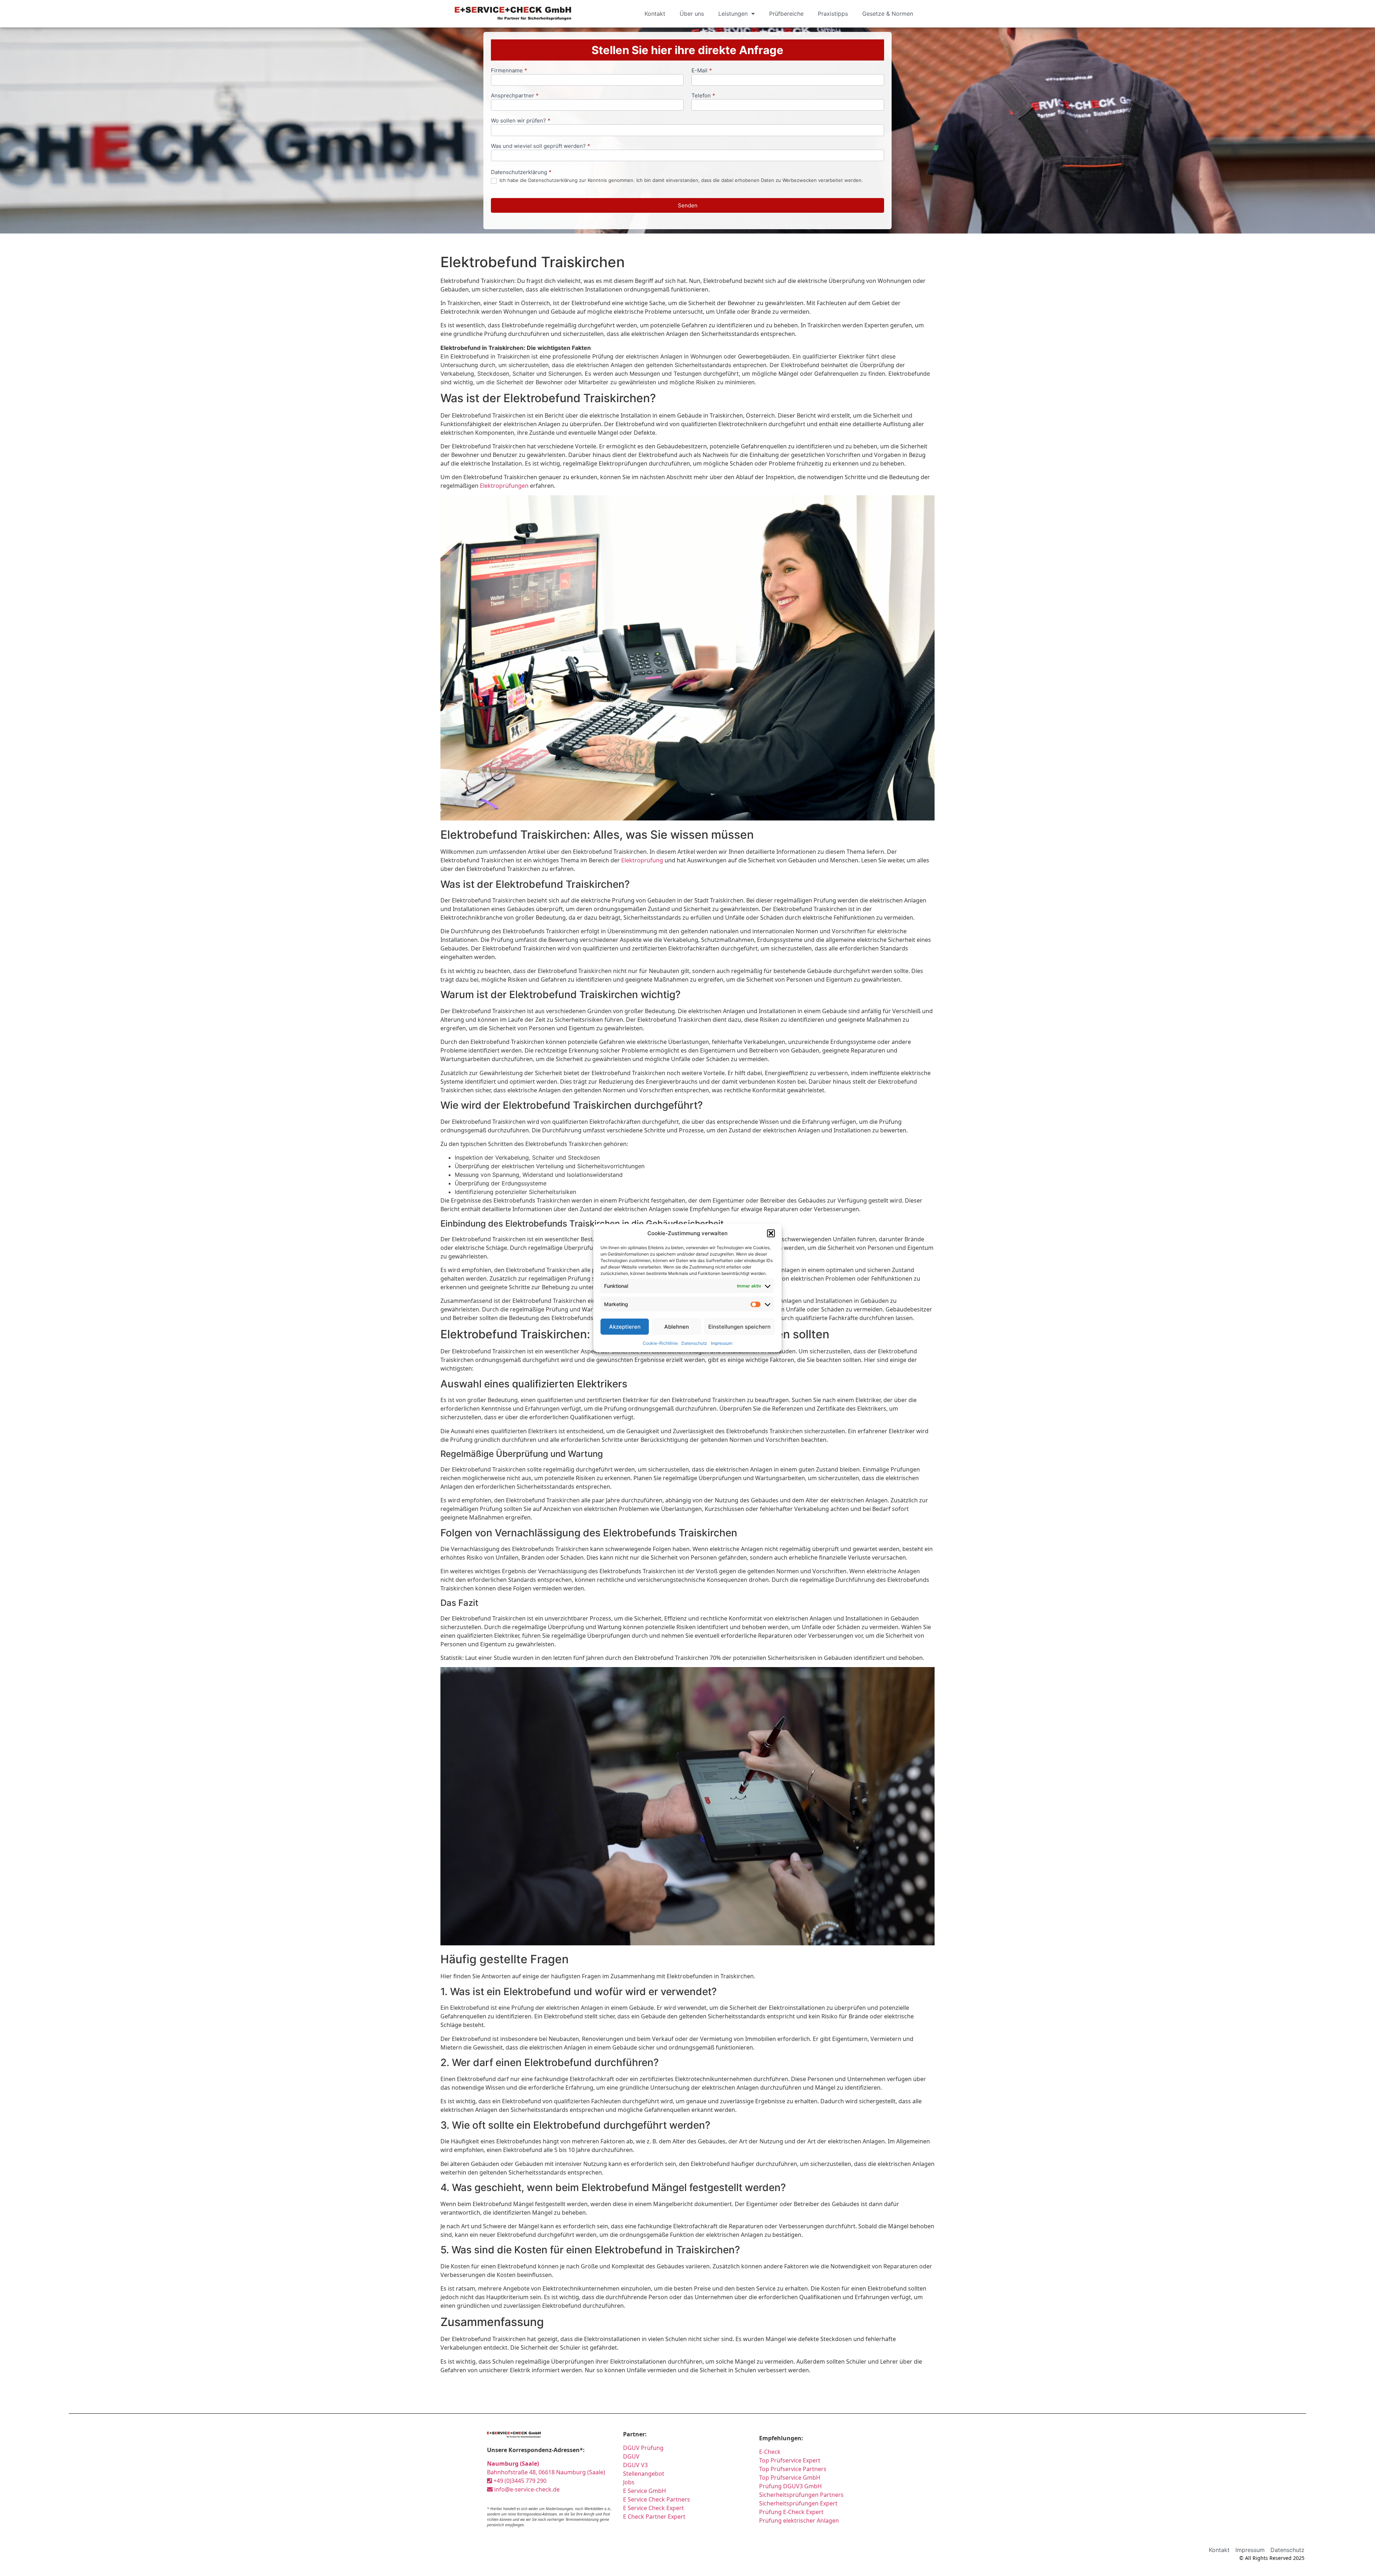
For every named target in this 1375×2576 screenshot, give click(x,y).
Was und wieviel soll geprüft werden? (541, 146)
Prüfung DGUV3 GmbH (790, 2486)
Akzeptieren (625, 1326)
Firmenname (509, 71)
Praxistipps (833, 14)
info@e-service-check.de (526, 2489)
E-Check (770, 2452)
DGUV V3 (635, 2465)
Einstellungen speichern (739, 1326)
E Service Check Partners (657, 2499)
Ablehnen (677, 1326)
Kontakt (655, 14)
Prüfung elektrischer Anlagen (799, 2520)
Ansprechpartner (515, 96)
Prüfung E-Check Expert (791, 2512)
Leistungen (733, 14)
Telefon (703, 96)
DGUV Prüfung (643, 2448)
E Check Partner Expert (654, 2517)
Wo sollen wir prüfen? (521, 121)
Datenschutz (694, 1343)
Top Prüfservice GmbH (790, 2478)
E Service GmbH (645, 2491)
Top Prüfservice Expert (790, 2460)
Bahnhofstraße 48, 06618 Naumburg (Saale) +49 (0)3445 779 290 (546, 2472)
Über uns (692, 14)
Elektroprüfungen (504, 486)
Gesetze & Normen (888, 14)
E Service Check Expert (653, 2508)
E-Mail (702, 71)
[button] (771, 1233)
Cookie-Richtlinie (660, 1343)
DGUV (631, 2456)
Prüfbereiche (786, 14)
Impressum (722, 1343)
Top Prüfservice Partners (793, 2469)
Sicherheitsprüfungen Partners (801, 2495)
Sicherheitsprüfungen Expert (798, 2503)
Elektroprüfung (642, 860)
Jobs (629, 2482)
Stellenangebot (644, 2474)
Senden (688, 205)
